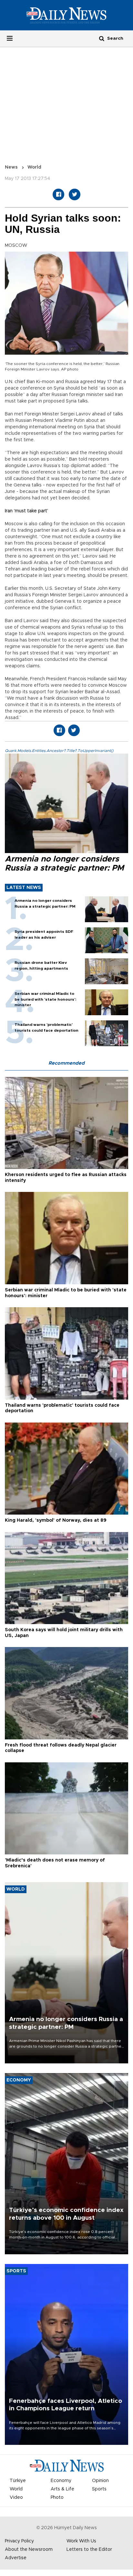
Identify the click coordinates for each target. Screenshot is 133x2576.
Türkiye (18, 2481)
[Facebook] (58, 194)
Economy (61, 2481)
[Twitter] (75, 194)
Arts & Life (62, 2489)
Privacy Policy (19, 2541)
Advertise (16, 2558)
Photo (57, 2498)
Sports (99, 2489)
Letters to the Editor (89, 2550)
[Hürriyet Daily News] (66, 15)
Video (16, 2498)
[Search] (102, 38)
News (11, 167)
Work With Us (81, 2541)
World (34, 167)
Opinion (100, 2481)
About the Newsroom (29, 2550)
